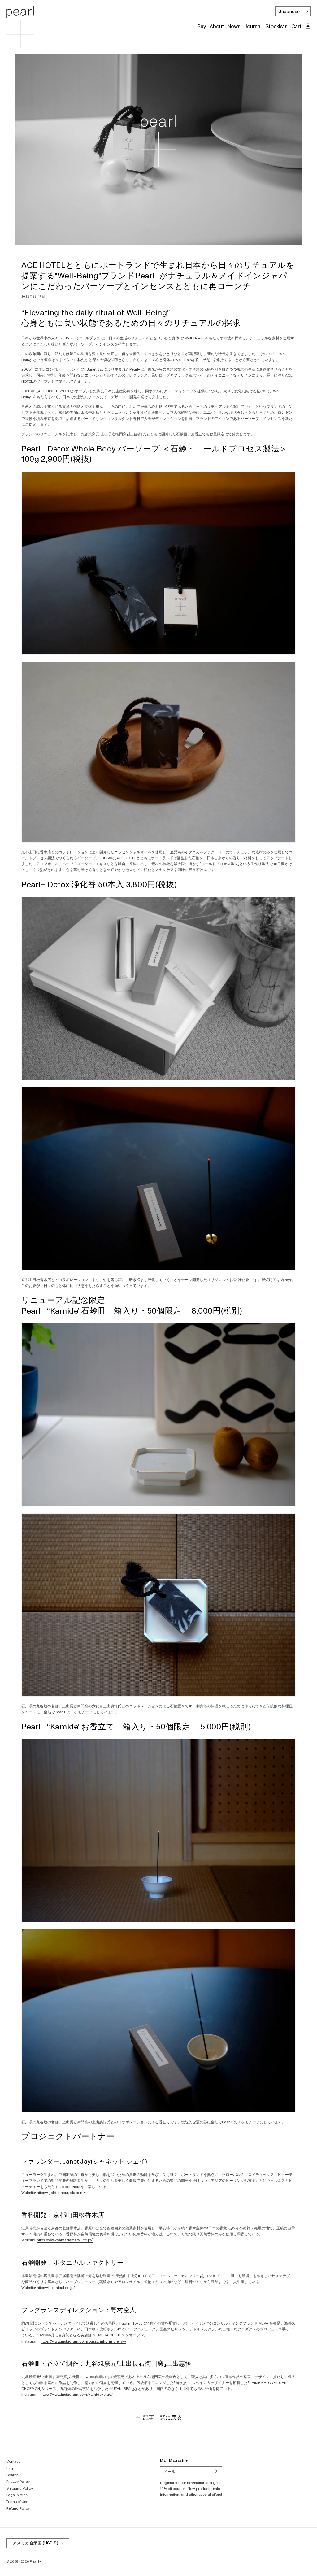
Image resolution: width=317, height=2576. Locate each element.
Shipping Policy (20, 2489)
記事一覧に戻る (163, 2418)
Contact (13, 2462)
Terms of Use (17, 2502)
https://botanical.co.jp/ (56, 2288)
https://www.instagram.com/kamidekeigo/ (77, 2395)
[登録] (215, 2471)
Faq (10, 2468)
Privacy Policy (18, 2482)
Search (12, 2475)
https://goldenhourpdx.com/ (61, 2193)
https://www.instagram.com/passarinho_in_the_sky (83, 2341)
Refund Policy (18, 2509)
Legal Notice (17, 2495)
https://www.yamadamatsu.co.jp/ (65, 2240)
